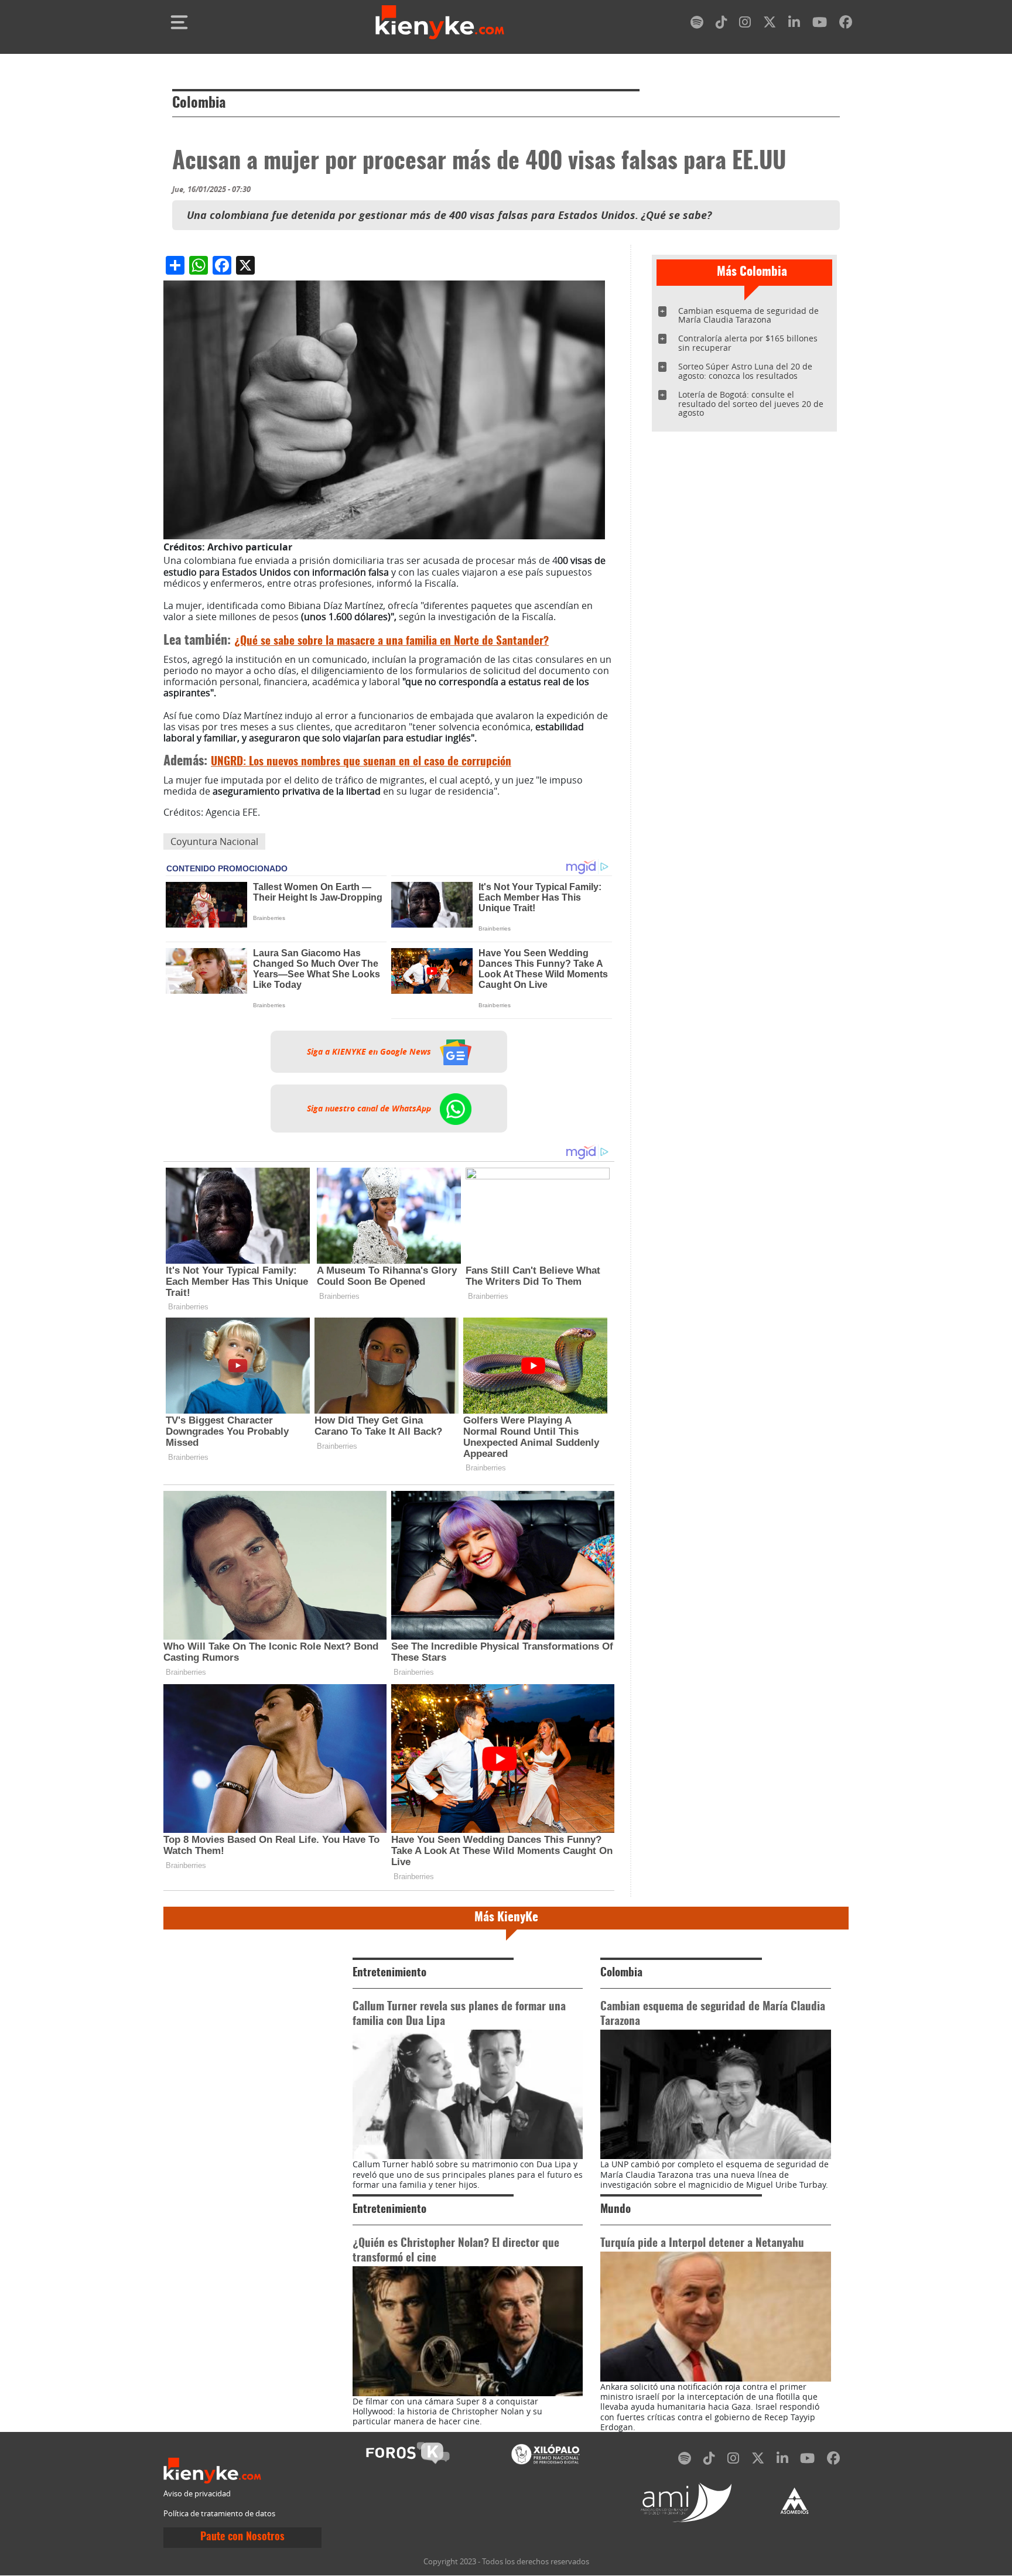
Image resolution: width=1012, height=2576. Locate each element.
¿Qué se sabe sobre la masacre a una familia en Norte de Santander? (392, 642)
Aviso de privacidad (197, 2494)
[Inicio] (440, 22)
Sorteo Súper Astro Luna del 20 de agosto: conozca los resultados (745, 371)
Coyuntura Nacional (214, 841)
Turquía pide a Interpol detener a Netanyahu (702, 2244)
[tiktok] (722, 24)
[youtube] (820, 24)
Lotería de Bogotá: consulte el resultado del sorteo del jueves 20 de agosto (751, 404)
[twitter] (770, 24)
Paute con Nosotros (242, 2537)
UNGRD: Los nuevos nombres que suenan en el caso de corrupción (361, 762)
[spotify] (697, 24)
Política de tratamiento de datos (219, 2514)
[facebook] (846, 24)
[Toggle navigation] (179, 22)
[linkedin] (794, 24)
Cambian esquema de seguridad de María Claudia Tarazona (748, 315)
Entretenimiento (389, 1973)
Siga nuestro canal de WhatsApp (370, 1109)
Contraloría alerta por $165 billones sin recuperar (748, 343)
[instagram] (745, 24)
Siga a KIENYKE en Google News (370, 1052)
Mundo (616, 2210)
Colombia (199, 104)
